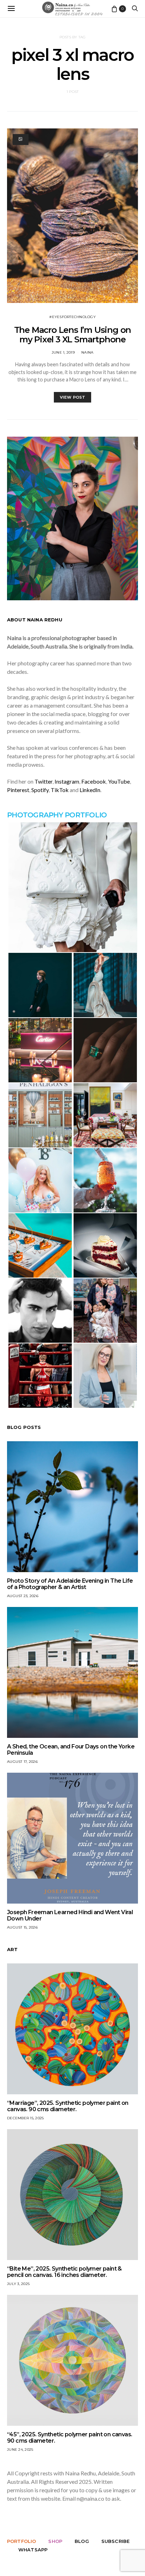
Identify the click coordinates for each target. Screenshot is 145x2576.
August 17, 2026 (22, 1762)
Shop (55, 2541)
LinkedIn (90, 790)
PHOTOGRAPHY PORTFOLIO (57, 815)
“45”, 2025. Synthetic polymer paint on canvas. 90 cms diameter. (70, 2438)
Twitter (43, 781)
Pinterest (18, 790)
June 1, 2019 (63, 352)
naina (87, 352)
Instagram (67, 781)
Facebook (94, 781)
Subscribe (115, 2541)
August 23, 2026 (23, 1596)
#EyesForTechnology (72, 317)
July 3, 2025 (18, 2284)
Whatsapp (33, 2550)
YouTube (119, 781)
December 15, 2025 (25, 2118)
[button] (72, 887)
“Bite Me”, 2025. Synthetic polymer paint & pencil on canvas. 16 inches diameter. (64, 2272)
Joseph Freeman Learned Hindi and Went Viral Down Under (70, 1915)
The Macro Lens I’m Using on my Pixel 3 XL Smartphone (73, 335)
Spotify (40, 790)
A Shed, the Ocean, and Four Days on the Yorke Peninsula (71, 1750)
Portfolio (21, 2541)
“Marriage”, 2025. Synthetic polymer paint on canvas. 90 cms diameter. (68, 2106)
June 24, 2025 (20, 2450)
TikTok (60, 790)
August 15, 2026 (22, 1927)
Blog (82, 2541)
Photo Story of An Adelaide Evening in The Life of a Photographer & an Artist (70, 1584)
